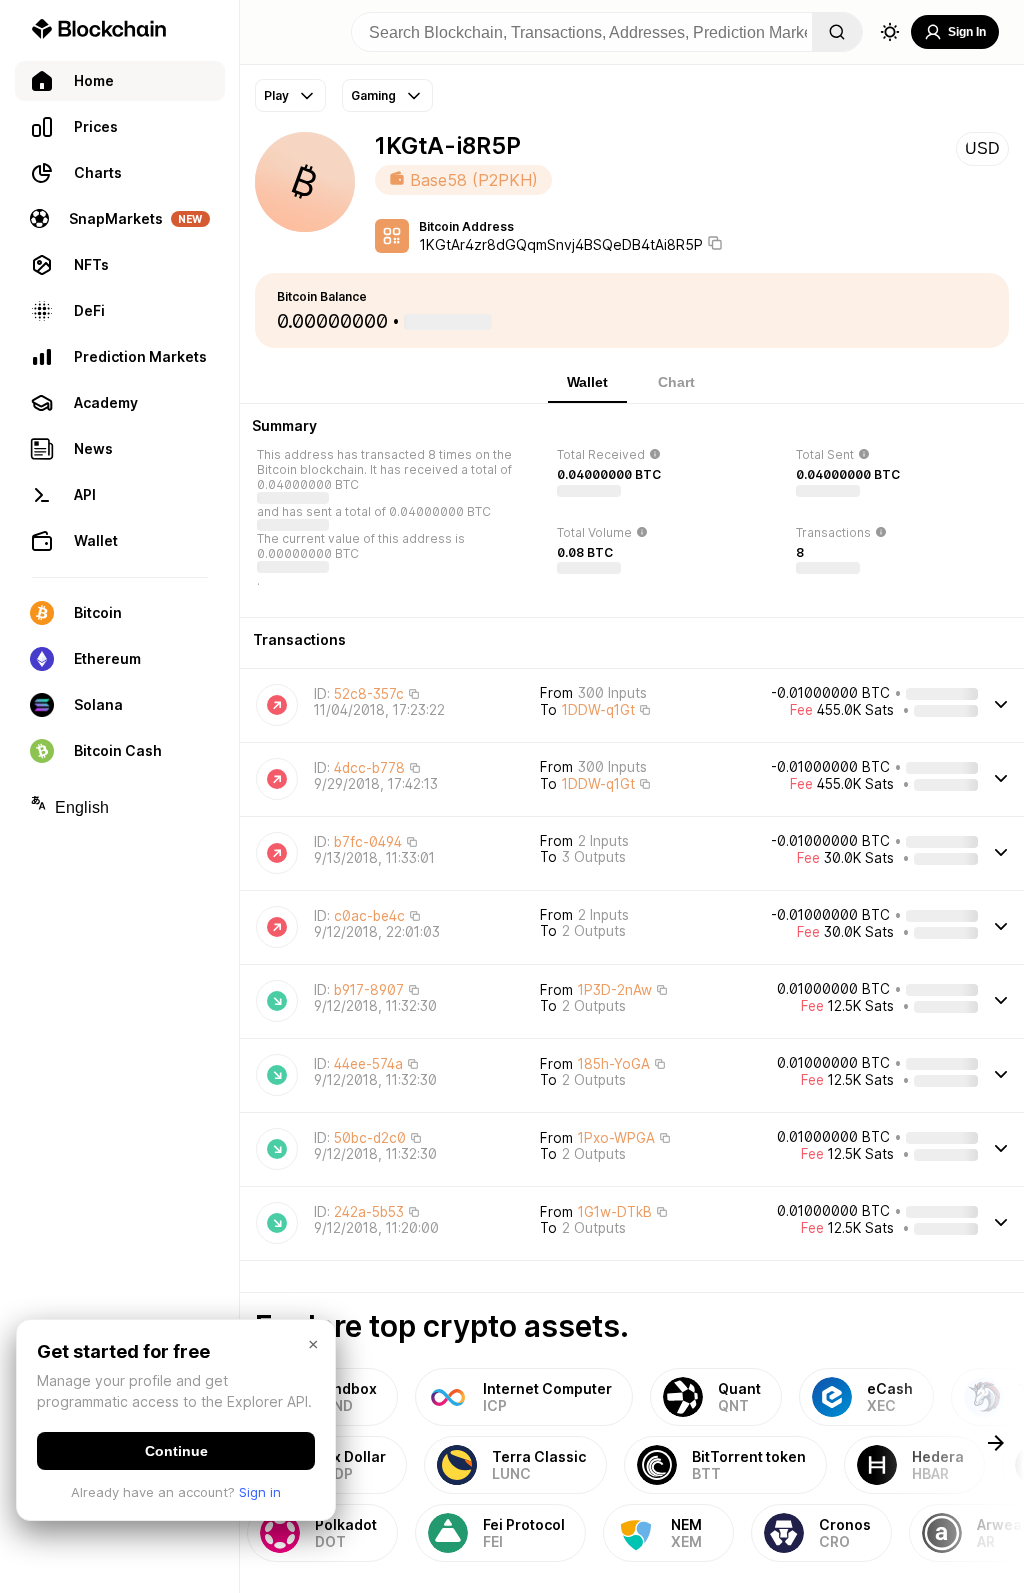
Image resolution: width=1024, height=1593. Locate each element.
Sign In (967, 32)
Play (276, 95)
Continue (176, 1451)
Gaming (373, 95)
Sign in (260, 1492)
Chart (676, 382)
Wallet (587, 382)
